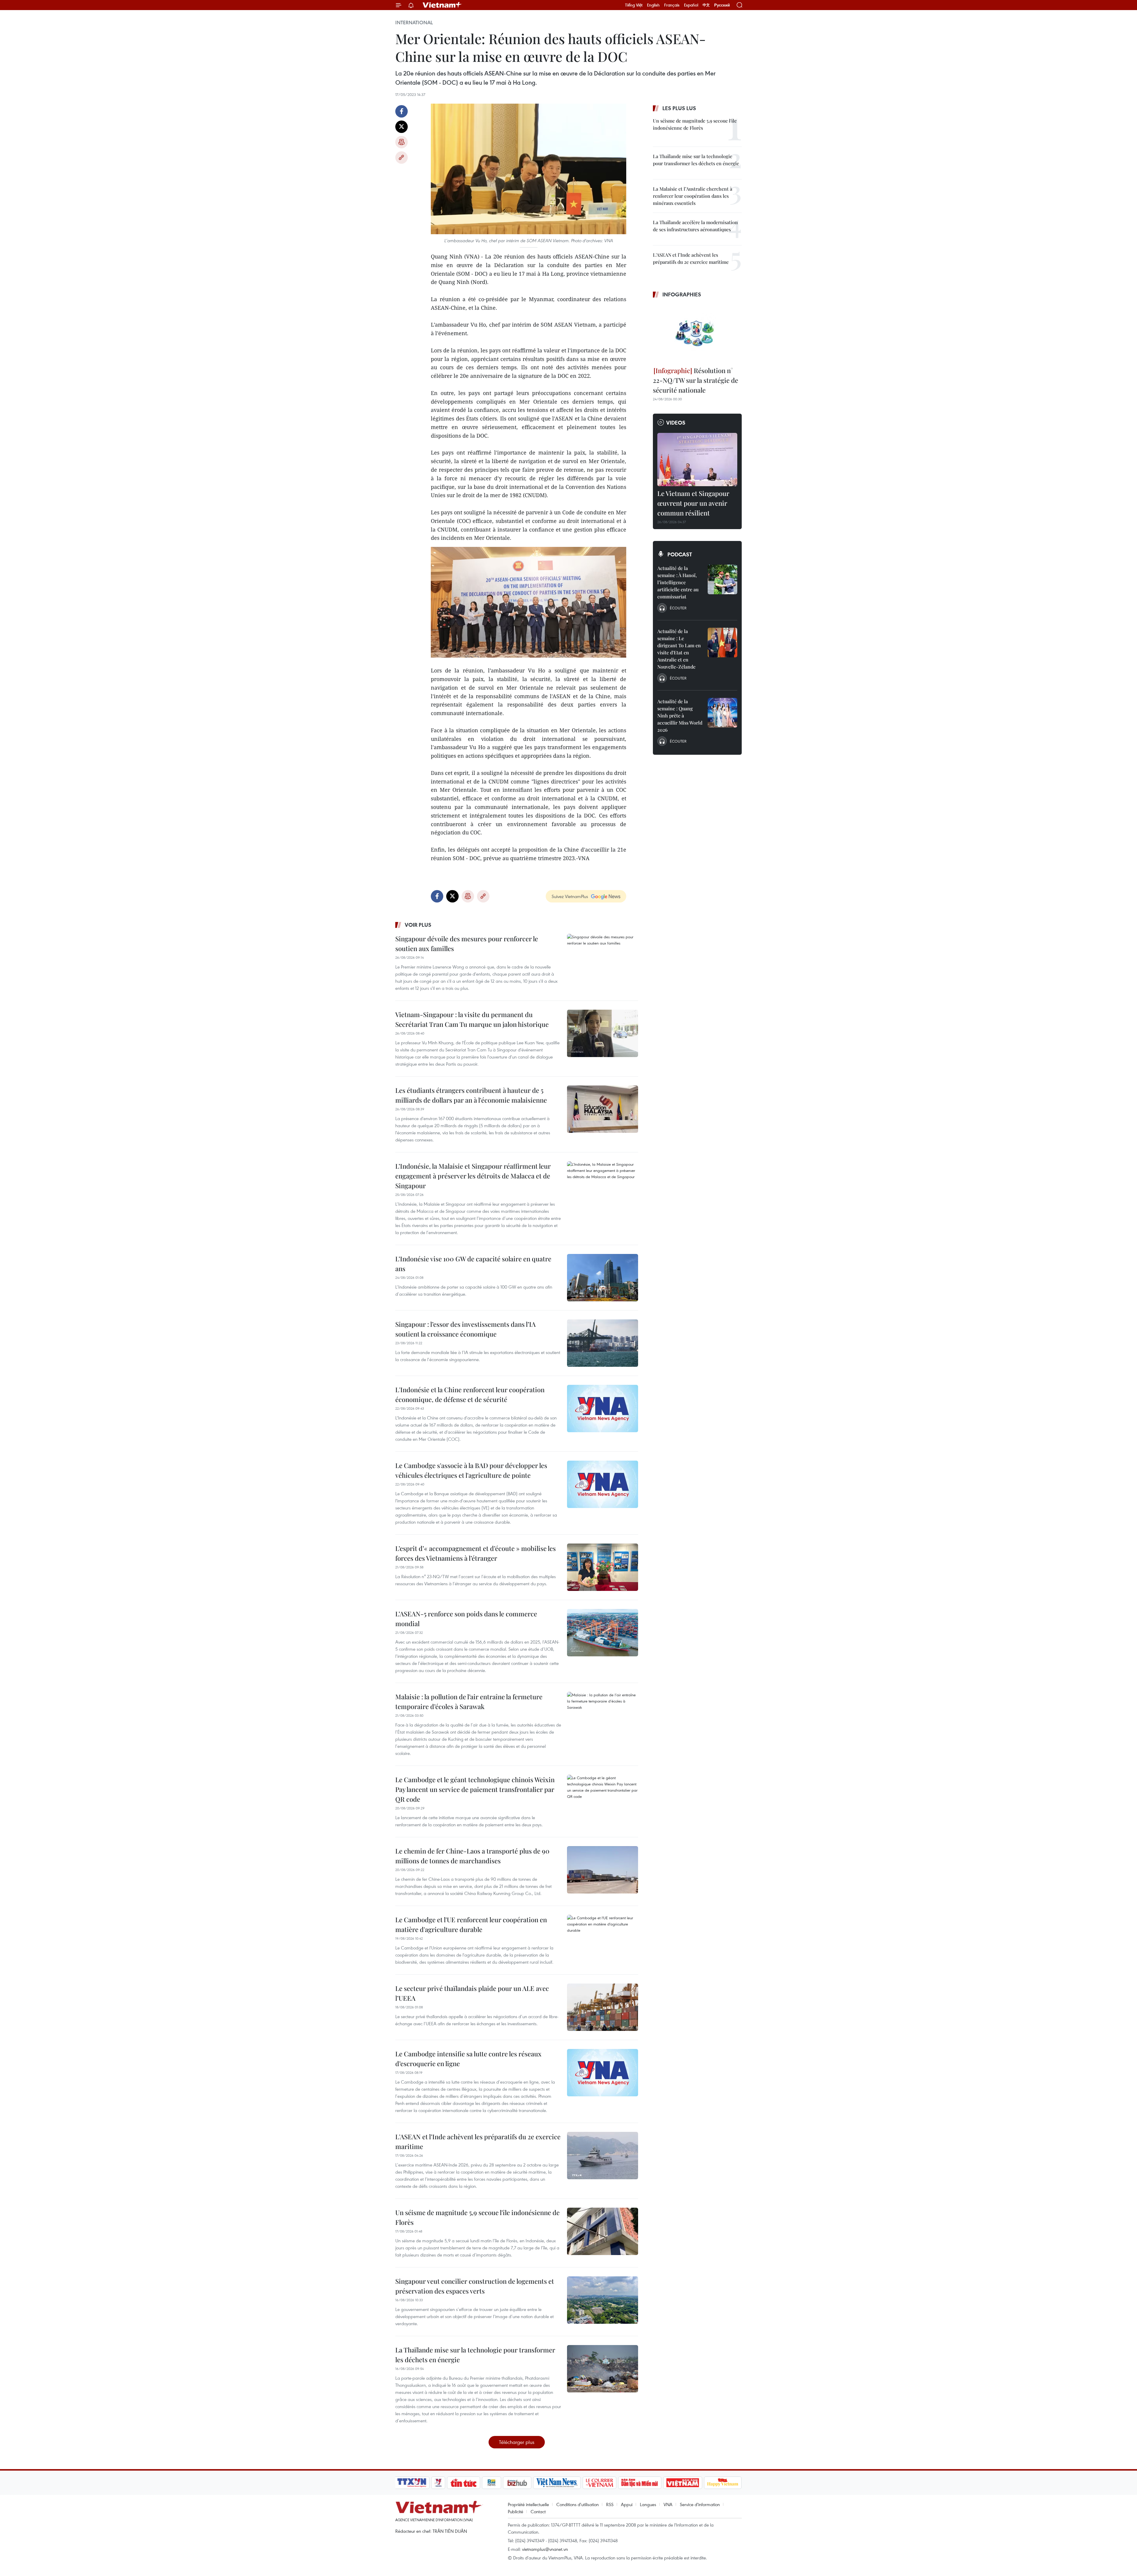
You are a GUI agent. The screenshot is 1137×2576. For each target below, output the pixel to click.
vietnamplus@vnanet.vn (545, 2549)
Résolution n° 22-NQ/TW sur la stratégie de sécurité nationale (696, 380)
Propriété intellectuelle (528, 2504)
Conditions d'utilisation (578, 2504)
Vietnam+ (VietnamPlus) (442, 5)
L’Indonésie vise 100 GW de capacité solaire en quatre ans (473, 1264)
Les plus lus (679, 108)
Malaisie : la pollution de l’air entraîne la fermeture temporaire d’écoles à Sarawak (469, 1701)
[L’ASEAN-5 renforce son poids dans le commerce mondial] (603, 1633)
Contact (538, 2511)
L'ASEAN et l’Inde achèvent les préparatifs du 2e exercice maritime (478, 2141)
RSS (610, 2504)
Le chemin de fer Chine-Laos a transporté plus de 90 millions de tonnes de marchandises (472, 1856)
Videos (676, 423)
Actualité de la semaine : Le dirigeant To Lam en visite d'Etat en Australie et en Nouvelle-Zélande (679, 649)
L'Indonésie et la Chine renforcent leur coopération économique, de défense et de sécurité (470, 1394)
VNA (668, 2504)
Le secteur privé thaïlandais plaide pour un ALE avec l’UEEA (472, 1993)
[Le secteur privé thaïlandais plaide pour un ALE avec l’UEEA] (603, 2007)
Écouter (678, 608)
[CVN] (599, 2483)
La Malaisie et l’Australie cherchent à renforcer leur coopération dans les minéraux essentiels (693, 196)
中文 (706, 5)
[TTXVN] (412, 2483)
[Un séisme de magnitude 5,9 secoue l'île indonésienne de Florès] (603, 2231)
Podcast (680, 554)
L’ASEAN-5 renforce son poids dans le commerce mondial (466, 1619)
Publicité (515, 2511)
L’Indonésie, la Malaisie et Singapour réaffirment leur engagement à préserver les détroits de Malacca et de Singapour (473, 1176)
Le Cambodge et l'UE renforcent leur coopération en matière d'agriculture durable (471, 1924)
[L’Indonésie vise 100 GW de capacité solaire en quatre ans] (603, 1278)
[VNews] (438, 2483)
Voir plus (418, 925)
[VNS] (557, 2483)
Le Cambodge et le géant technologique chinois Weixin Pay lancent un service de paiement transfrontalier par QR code (475, 1789)
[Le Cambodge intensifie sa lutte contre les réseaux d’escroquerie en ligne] (603, 2073)
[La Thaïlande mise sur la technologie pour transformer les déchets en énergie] (603, 2369)
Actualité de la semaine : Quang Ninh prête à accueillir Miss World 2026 (680, 716)
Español (691, 5)
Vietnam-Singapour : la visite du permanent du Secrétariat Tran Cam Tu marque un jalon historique (472, 1019)
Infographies (682, 294)
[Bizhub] (517, 2483)
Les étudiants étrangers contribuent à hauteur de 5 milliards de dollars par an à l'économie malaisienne (471, 1095)
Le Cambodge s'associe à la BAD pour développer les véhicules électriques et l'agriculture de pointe (471, 1470)
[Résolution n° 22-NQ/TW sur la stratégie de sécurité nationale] (697, 333)
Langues (648, 2504)
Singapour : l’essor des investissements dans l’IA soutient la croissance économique (465, 1329)
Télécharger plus (517, 2442)
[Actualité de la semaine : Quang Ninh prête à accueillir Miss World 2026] (722, 713)
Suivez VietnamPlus (570, 896)
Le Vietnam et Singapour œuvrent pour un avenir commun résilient (693, 503)
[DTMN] (640, 2483)
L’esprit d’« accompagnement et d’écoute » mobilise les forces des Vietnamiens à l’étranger (476, 1553)
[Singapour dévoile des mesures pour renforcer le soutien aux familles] (603, 958)
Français (672, 5)
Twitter (402, 127)
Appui (627, 2504)
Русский (722, 5)
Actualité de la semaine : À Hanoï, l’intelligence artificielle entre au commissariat (678, 582)
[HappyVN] (723, 2483)
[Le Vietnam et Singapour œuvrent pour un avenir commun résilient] (697, 460)
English (653, 5)
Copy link (402, 158)
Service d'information (700, 2504)
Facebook (402, 111)
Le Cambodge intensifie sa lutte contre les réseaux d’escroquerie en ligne (468, 2059)
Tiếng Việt (634, 5)
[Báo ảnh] (682, 2483)
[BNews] (492, 2483)
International (414, 23)
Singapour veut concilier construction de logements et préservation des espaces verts (475, 2286)
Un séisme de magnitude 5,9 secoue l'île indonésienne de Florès (477, 2217)
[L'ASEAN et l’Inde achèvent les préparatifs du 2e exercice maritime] (603, 2156)
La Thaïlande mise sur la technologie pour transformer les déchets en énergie (475, 2355)
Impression (402, 142)
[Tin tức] (464, 2483)
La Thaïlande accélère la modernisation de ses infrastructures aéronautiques (695, 226)
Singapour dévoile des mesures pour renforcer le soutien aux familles (467, 943)
